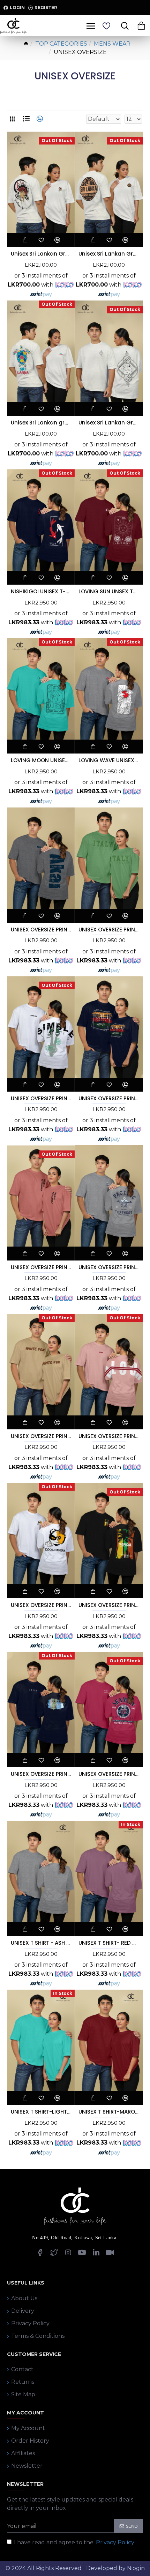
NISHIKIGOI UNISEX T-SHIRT (41, 592)
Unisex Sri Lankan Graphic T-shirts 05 (41, 254)
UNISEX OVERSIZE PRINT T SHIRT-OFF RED (109, 1774)
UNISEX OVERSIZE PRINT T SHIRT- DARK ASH (41, 930)
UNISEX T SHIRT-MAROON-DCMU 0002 (109, 2112)
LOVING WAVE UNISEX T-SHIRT (109, 760)
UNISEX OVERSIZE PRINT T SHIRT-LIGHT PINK (109, 1436)
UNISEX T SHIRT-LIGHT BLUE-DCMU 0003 (41, 2112)
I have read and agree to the (74, 2542)
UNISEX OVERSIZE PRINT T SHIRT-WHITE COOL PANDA (41, 1605)
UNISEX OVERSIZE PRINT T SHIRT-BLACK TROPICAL (109, 1605)
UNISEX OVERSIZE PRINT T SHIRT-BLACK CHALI (109, 1099)
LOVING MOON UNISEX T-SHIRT (41, 760)
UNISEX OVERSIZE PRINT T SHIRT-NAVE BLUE (41, 1774)
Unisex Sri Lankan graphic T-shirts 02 (41, 423)
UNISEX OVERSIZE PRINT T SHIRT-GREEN (109, 930)
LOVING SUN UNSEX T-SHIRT (109, 592)
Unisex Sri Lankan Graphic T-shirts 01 (109, 254)
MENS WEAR (112, 44)
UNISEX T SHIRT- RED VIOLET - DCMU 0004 (109, 1943)
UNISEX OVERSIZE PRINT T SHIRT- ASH (109, 1267)
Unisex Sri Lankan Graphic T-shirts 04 (109, 423)
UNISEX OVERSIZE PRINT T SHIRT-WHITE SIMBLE (41, 1099)
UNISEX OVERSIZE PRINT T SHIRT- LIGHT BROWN (41, 1436)
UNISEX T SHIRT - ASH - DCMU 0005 (41, 1943)
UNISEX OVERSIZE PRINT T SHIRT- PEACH (41, 1267)
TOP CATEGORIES (61, 44)
